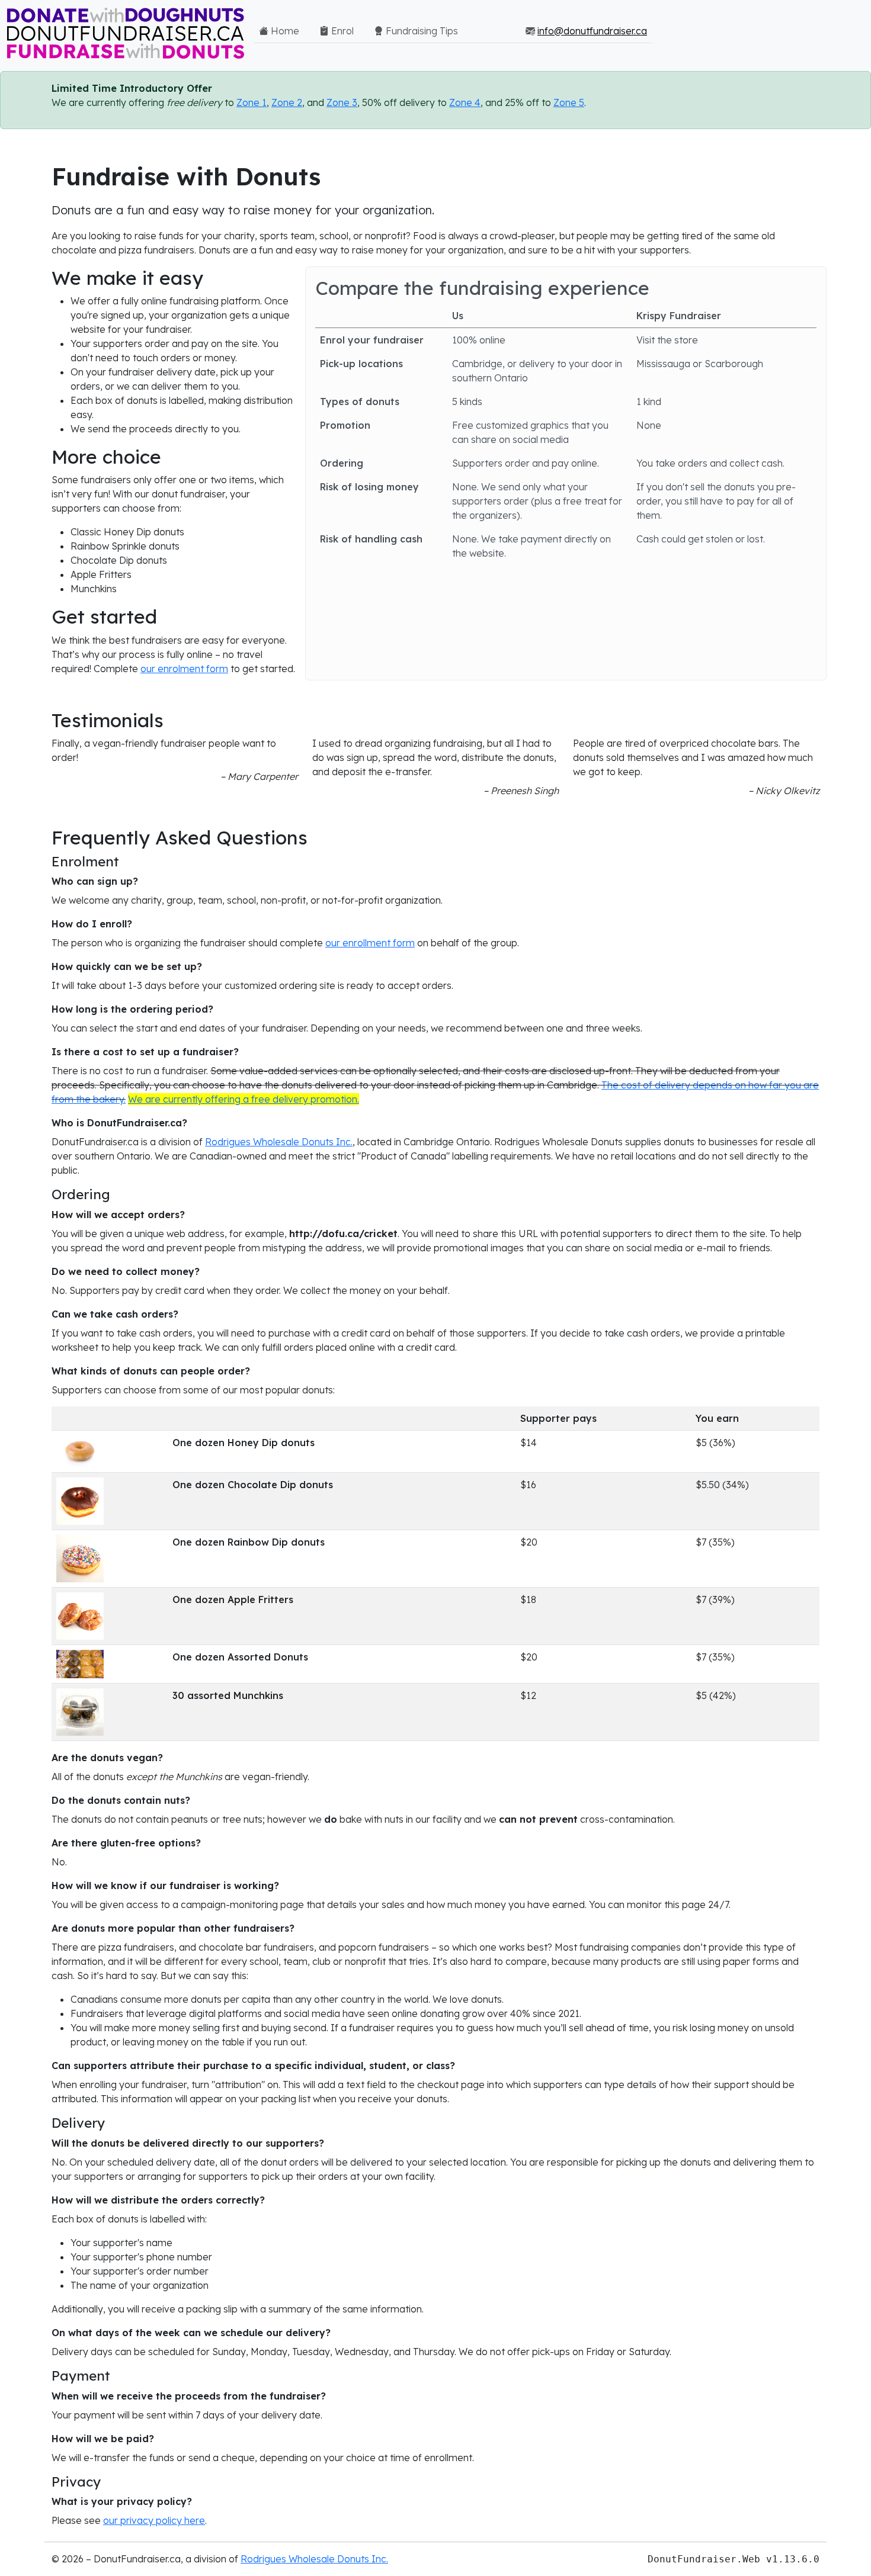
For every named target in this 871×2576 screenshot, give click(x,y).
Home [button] (284, 31)
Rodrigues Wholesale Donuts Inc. (279, 1142)
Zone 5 (569, 102)
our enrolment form (184, 669)
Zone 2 (287, 102)
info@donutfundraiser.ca (592, 31)
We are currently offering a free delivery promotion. (244, 1099)
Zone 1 (252, 102)
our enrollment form (370, 943)
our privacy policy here (154, 2520)
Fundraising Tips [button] (421, 31)
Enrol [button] (341, 31)
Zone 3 (342, 102)
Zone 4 (465, 102)
